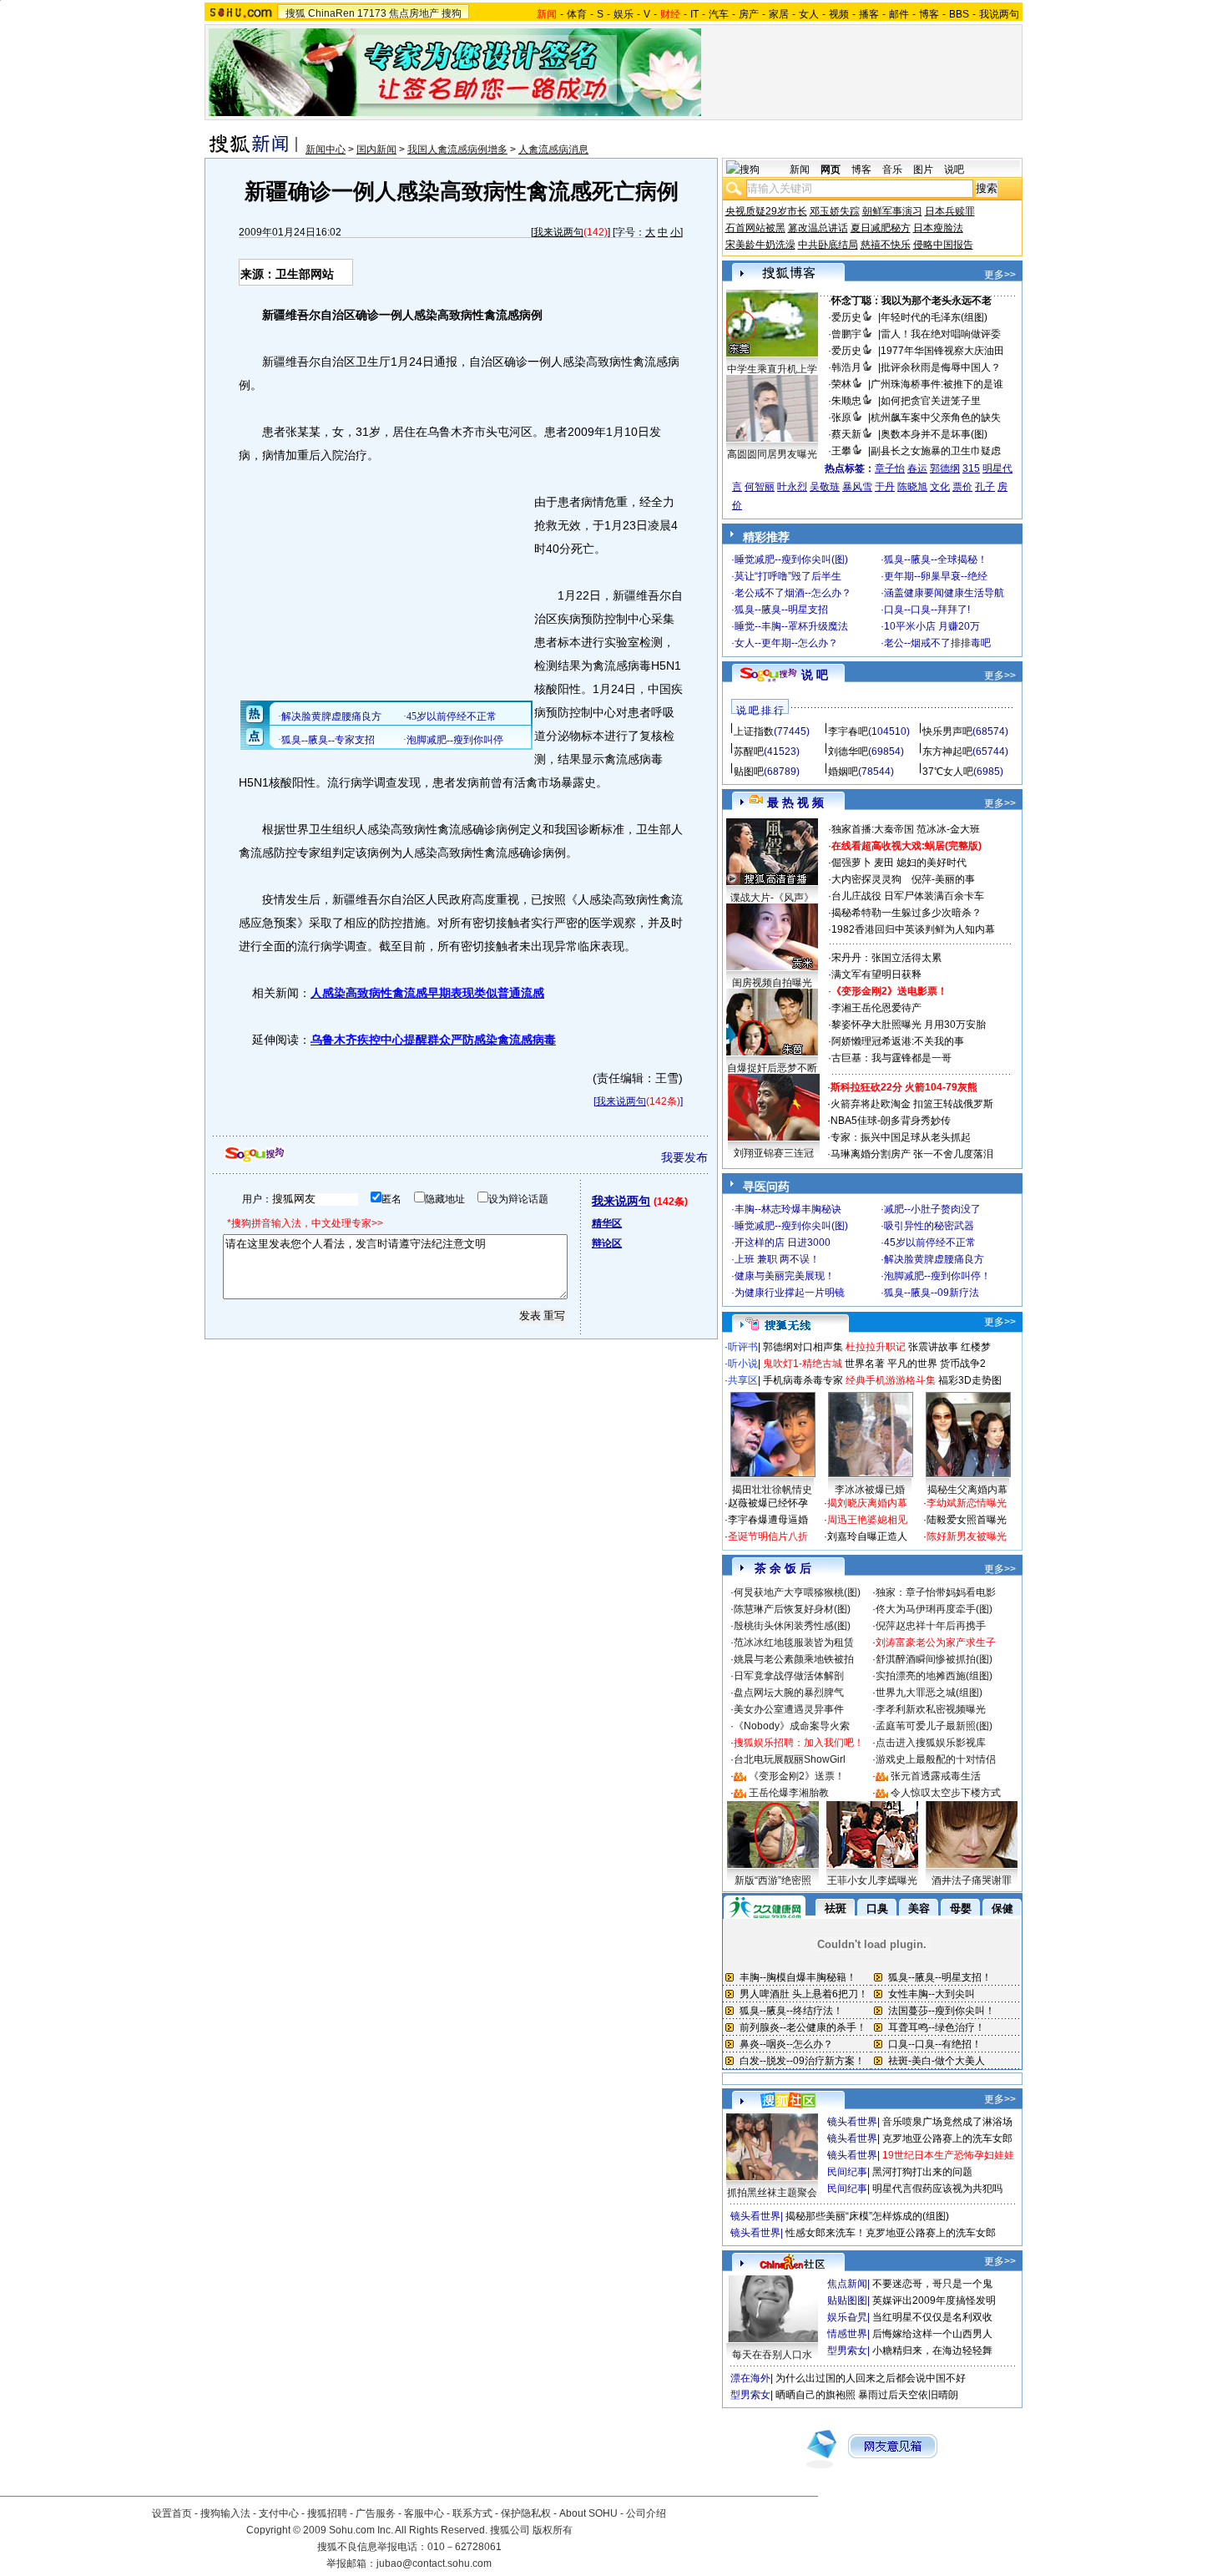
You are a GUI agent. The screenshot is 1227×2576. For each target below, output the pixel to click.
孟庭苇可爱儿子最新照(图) (934, 1726)
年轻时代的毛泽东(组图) (934, 317)
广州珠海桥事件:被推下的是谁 (937, 384)
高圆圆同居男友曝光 (772, 454)
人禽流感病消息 (553, 149)
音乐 (892, 170)
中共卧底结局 (828, 245)
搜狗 (452, 13)
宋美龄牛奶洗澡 (760, 245)
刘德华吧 (848, 752)
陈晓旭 (912, 487)
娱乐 (624, 14)
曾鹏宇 (846, 334)
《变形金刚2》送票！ (797, 1776)
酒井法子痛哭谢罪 (972, 1880)
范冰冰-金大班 (948, 829)
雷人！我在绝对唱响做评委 (941, 334)
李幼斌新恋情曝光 (967, 1503)
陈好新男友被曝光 (967, 1536)
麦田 (884, 863)
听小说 (743, 1364)
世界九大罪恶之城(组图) (929, 1693)
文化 (940, 487)
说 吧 (815, 675)
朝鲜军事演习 (892, 211)
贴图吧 (749, 772)
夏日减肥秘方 (881, 228)
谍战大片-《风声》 (772, 898)
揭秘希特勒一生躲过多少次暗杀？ (906, 913)
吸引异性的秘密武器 (929, 1226)
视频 (839, 14)
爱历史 (846, 317)
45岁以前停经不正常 (930, 1242)
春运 (917, 468)
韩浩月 (846, 367)
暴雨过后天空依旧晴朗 (908, 2395)
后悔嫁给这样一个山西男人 (932, 2334)
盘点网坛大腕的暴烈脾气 (789, 1693)
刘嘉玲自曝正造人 (867, 1536)
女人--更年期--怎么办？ (786, 643)
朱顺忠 (846, 401)
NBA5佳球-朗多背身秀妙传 (891, 1121)
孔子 (985, 487)
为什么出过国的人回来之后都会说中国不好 (871, 2378)
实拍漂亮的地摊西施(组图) (934, 1676)
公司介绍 (646, 2513)
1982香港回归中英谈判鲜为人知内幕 (913, 929)
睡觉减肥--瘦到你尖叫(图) (791, 559)
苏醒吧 (749, 752)
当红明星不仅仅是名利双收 (932, 2317)
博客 (929, 14)
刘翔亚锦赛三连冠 (774, 1153)
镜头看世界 (852, 2122)
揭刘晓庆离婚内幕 (867, 1503)
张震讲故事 (933, 1347)
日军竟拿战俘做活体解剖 (789, 1676)
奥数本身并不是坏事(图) (934, 434)
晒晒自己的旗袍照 (815, 2395)
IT (694, 14)
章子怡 (890, 468)
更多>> (1000, 275)
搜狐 (295, 13)
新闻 (800, 170)
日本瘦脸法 (938, 228)
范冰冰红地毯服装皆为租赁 (794, 1642)
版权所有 (553, 2530)
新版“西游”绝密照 (773, 1880)
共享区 (743, 1380)
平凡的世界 (912, 1364)
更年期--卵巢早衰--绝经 (936, 576)
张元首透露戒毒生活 (936, 1776)
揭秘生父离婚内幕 (967, 1490)
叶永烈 (792, 487)
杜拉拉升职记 (876, 1347)
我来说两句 (558, 232)
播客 (869, 14)
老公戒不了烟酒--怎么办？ (793, 593)
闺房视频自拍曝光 (772, 983)
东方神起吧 (947, 752)
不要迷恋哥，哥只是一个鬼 (932, 2284)
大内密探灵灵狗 (866, 879)
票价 (962, 487)
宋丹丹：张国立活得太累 (886, 958)
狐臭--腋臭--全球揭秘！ (936, 559)
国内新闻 (376, 149)
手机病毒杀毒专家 (803, 1380)
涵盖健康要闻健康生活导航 (944, 593)
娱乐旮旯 (847, 2317)
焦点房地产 (414, 13)
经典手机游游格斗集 (891, 1380)
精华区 (607, 1223)
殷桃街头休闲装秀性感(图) (792, 1626)
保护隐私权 (526, 2513)
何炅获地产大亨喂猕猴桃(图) (797, 1592)
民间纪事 (847, 2172)
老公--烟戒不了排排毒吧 (937, 643)
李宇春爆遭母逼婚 (768, 1520)
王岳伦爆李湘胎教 (789, 1793)
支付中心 (279, 2513)
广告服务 (376, 2513)
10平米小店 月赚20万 (932, 626)
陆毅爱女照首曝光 (967, 1520)
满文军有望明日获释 (876, 974)
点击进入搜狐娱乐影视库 (931, 1743)
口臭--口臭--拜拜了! (927, 610)
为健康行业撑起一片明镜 (790, 1293)
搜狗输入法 (225, 2513)
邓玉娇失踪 (835, 211)
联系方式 (472, 2513)
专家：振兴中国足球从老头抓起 (901, 1137)
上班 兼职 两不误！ (777, 1259)
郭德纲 (945, 468)
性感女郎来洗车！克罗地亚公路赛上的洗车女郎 (891, 2233)
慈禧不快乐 (886, 245)
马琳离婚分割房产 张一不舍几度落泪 (912, 1154)
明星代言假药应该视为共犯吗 (937, 2189)
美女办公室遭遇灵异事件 (789, 1709)
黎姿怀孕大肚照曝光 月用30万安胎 (909, 1025)
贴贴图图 (847, 2300)
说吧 (954, 170)
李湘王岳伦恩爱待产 (876, 1008)
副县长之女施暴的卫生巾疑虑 (936, 451)
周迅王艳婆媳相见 (867, 1520)
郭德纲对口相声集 (803, 1347)
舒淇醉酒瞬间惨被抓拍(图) (934, 1659)
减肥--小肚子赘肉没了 (932, 1209)
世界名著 (865, 1364)
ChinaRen (331, 13)
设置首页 (172, 2513)
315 (971, 468)
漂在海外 (750, 2378)
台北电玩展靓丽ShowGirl (790, 1759)
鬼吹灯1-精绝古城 (803, 1364)
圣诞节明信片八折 (768, 1536)
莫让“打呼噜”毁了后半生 (788, 576)
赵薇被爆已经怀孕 (768, 1503)
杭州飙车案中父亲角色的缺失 (936, 418)
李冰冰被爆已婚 (870, 1490)
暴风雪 (857, 487)
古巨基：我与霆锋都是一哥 (891, 1058)
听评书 (743, 1347)
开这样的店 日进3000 (783, 1242)
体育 (577, 14)
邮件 (899, 14)
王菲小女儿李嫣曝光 (872, 1880)
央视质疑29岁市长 (766, 211)
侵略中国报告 (943, 245)
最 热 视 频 (795, 802)
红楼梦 (976, 1347)
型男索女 (847, 2351)
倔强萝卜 (851, 863)
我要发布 (684, 1157)
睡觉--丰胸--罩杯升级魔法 (791, 626)
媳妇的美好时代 (932, 863)
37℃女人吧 (948, 772)
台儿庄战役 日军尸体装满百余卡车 (908, 896)
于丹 (885, 487)
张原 (841, 418)
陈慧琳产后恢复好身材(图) (792, 1609)
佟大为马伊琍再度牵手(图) (934, 1609)
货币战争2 (963, 1364)
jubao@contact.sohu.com (434, 2563)
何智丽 (760, 487)
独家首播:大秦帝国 (873, 829)
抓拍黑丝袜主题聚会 (772, 2193)
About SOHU (588, 2513)
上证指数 (754, 731)
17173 (372, 13)
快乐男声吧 (947, 731)
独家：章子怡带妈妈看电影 (936, 1592)
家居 (779, 14)
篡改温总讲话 (818, 228)
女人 (809, 14)
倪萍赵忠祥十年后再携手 (931, 1626)
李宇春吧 (848, 731)
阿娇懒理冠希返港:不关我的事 (898, 1041)
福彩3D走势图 (970, 1380)
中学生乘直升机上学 (772, 369)
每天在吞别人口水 (772, 2355)
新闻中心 (326, 149)
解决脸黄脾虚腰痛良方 (934, 1259)
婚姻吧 (843, 772)
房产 (749, 14)
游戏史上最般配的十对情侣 (936, 1759)
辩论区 (607, 1243)
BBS (959, 14)
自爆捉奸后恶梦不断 (772, 1068)
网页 (831, 170)
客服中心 (424, 2513)
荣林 (841, 384)
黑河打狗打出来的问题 (922, 2172)
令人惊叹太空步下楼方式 (946, 1793)
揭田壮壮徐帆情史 (772, 1490)
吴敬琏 (825, 487)
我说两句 (999, 14)
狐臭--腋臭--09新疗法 (932, 1293)
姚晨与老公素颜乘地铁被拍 (794, 1659)
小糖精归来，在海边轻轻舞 (932, 2351)
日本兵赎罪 (950, 211)
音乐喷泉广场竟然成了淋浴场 (947, 2122)
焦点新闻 (847, 2284)
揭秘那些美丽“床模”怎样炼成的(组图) (867, 2216)
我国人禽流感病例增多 (457, 149)
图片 (923, 170)
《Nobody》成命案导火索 (792, 1726)
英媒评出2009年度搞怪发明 (934, 2300)
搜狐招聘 (327, 2513)
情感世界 (847, 2334)
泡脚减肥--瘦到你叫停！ (937, 1276)
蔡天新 (846, 434)
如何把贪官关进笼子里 (931, 401)
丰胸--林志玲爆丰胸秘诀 (788, 1209)
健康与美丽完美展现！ (785, 1276)
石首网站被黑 (755, 228)
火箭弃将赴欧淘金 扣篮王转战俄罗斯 (912, 1104)
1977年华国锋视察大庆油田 (942, 351)
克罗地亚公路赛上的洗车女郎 (947, 2138)
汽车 (719, 14)
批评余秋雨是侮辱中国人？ (941, 367)
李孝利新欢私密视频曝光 (931, 1709)
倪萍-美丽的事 (943, 879)
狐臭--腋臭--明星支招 (781, 610)
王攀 (841, 451)
